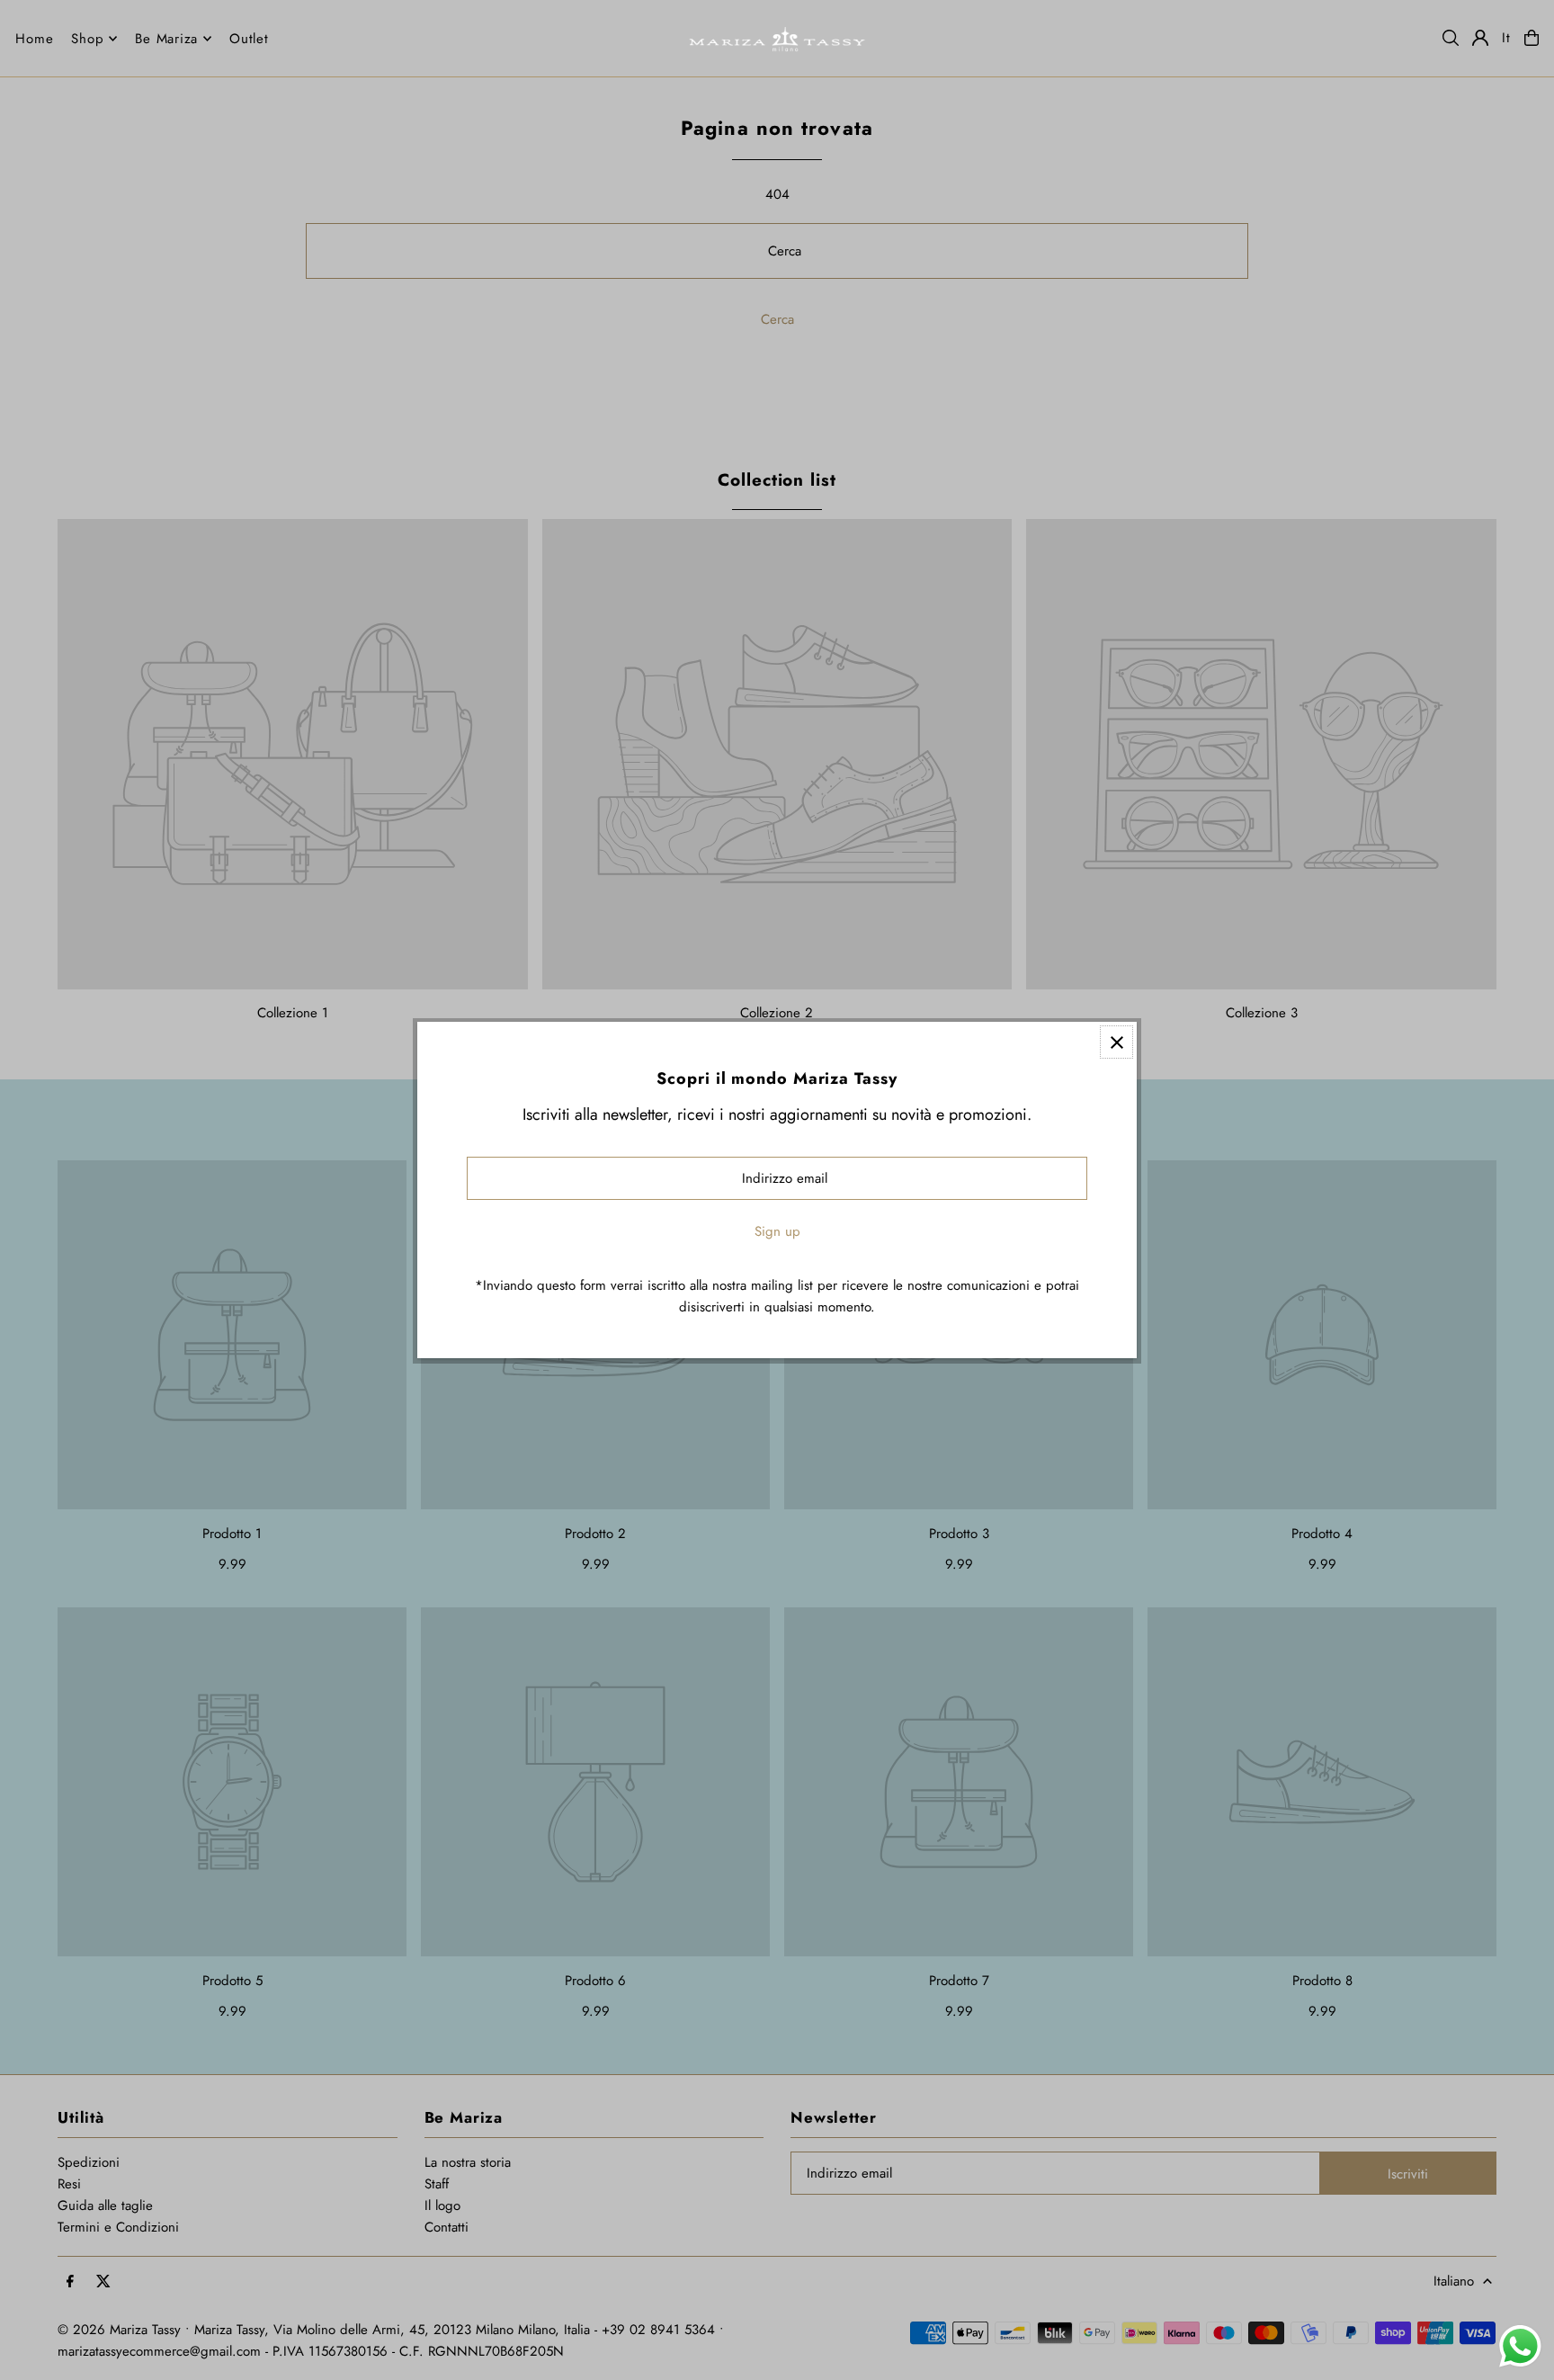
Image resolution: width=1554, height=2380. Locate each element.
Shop (87, 39)
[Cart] (1532, 38)
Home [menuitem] (34, 39)
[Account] (1480, 38)
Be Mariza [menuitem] (166, 39)
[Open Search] (1451, 38)
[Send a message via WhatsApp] (1520, 2346)
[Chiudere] (1116, 1042)
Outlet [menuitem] (249, 39)
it (1506, 38)
